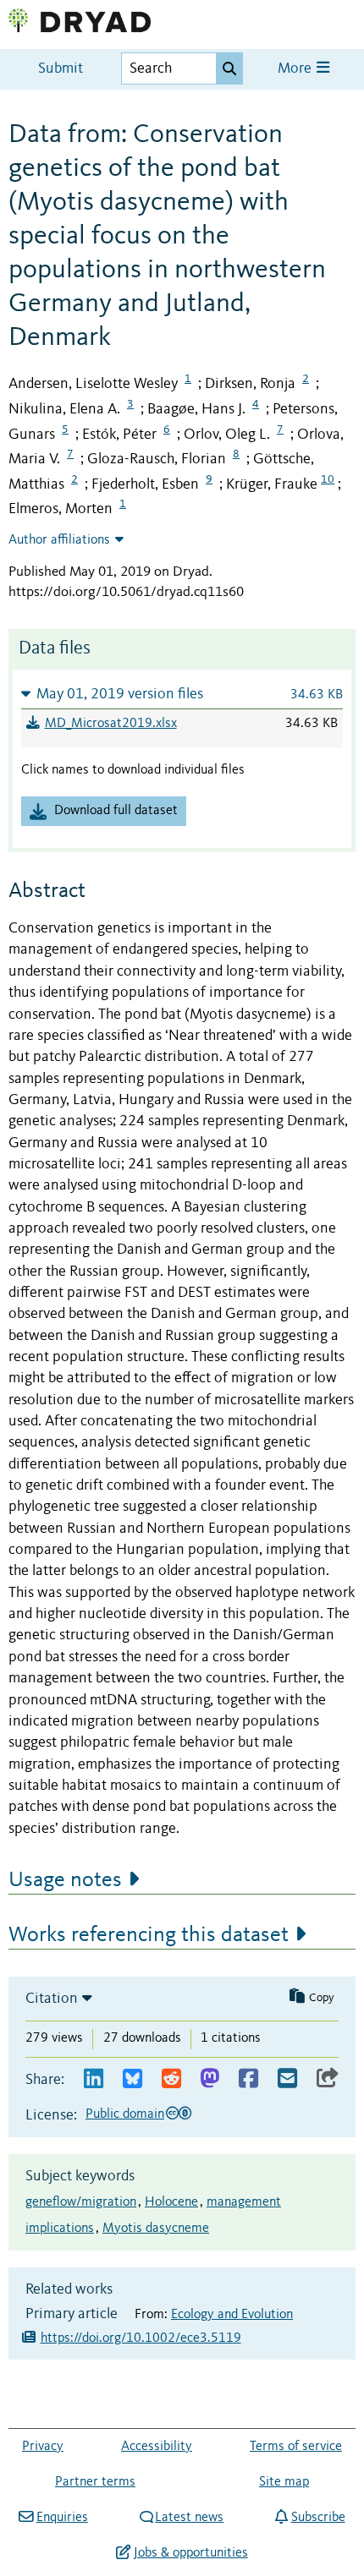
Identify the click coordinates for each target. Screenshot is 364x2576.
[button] (182, 694)
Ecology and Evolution (232, 2315)
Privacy (43, 2447)
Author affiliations (59, 540)
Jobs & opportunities (190, 2553)
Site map (284, 2482)
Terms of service (296, 2447)
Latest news (189, 2518)
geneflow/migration (81, 2202)
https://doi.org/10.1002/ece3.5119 (141, 2338)
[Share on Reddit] (171, 2079)
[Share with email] (287, 2079)
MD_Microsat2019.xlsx (111, 724)
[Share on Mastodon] (210, 2079)
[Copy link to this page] (328, 2079)
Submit (61, 69)
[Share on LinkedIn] (94, 2079)
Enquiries (62, 2518)
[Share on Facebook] (248, 2079)
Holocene (171, 2202)
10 (328, 479)
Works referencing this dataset (149, 1935)
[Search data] (229, 68)
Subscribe (318, 2518)
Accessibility (157, 2447)
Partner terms (95, 2482)
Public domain (125, 2114)
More (296, 69)
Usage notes (65, 1880)
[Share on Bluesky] (132, 2079)
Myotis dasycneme (156, 2229)
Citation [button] (52, 1999)
